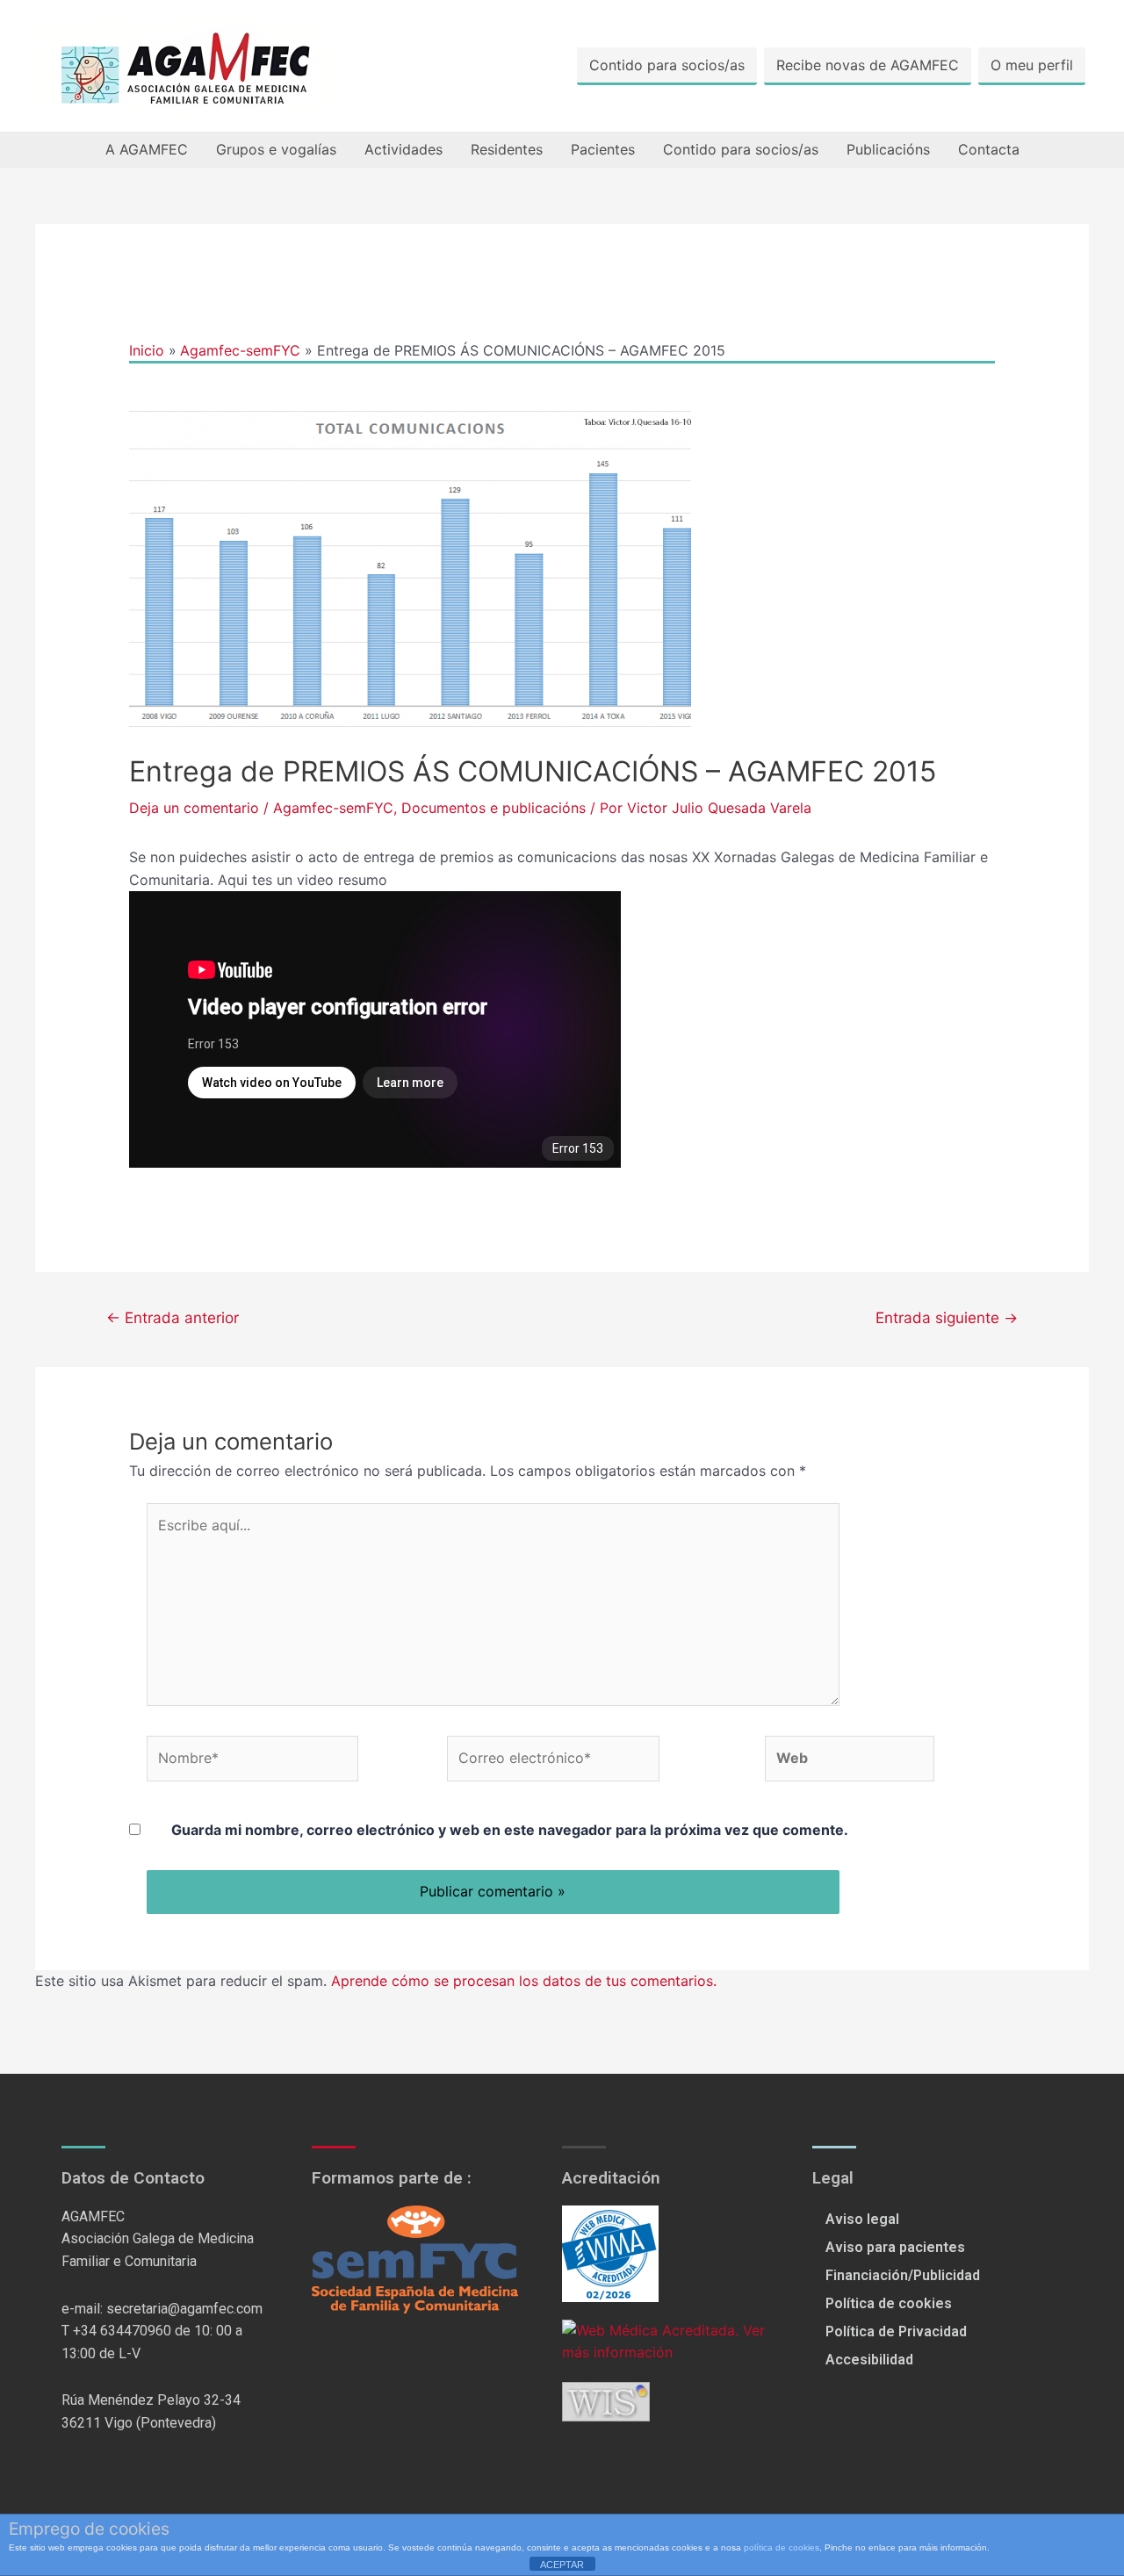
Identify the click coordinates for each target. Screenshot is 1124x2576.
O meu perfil (1032, 65)
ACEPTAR (562, 2565)
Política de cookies (889, 2303)
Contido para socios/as (667, 65)
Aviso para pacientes (895, 2247)
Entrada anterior (173, 1317)
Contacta (989, 149)
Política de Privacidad (896, 2331)
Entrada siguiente (947, 1317)
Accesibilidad (869, 2360)
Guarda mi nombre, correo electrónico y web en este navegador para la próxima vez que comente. (510, 1830)
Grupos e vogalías (276, 149)
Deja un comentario (194, 808)
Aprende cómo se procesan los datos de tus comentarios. (524, 1981)
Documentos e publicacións (494, 808)
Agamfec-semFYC (333, 808)
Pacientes (603, 149)
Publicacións (888, 149)
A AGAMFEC (147, 149)
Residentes (507, 149)
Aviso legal (862, 2219)
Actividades (403, 149)
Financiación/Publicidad (903, 2275)
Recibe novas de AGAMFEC (868, 65)
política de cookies (782, 2547)
